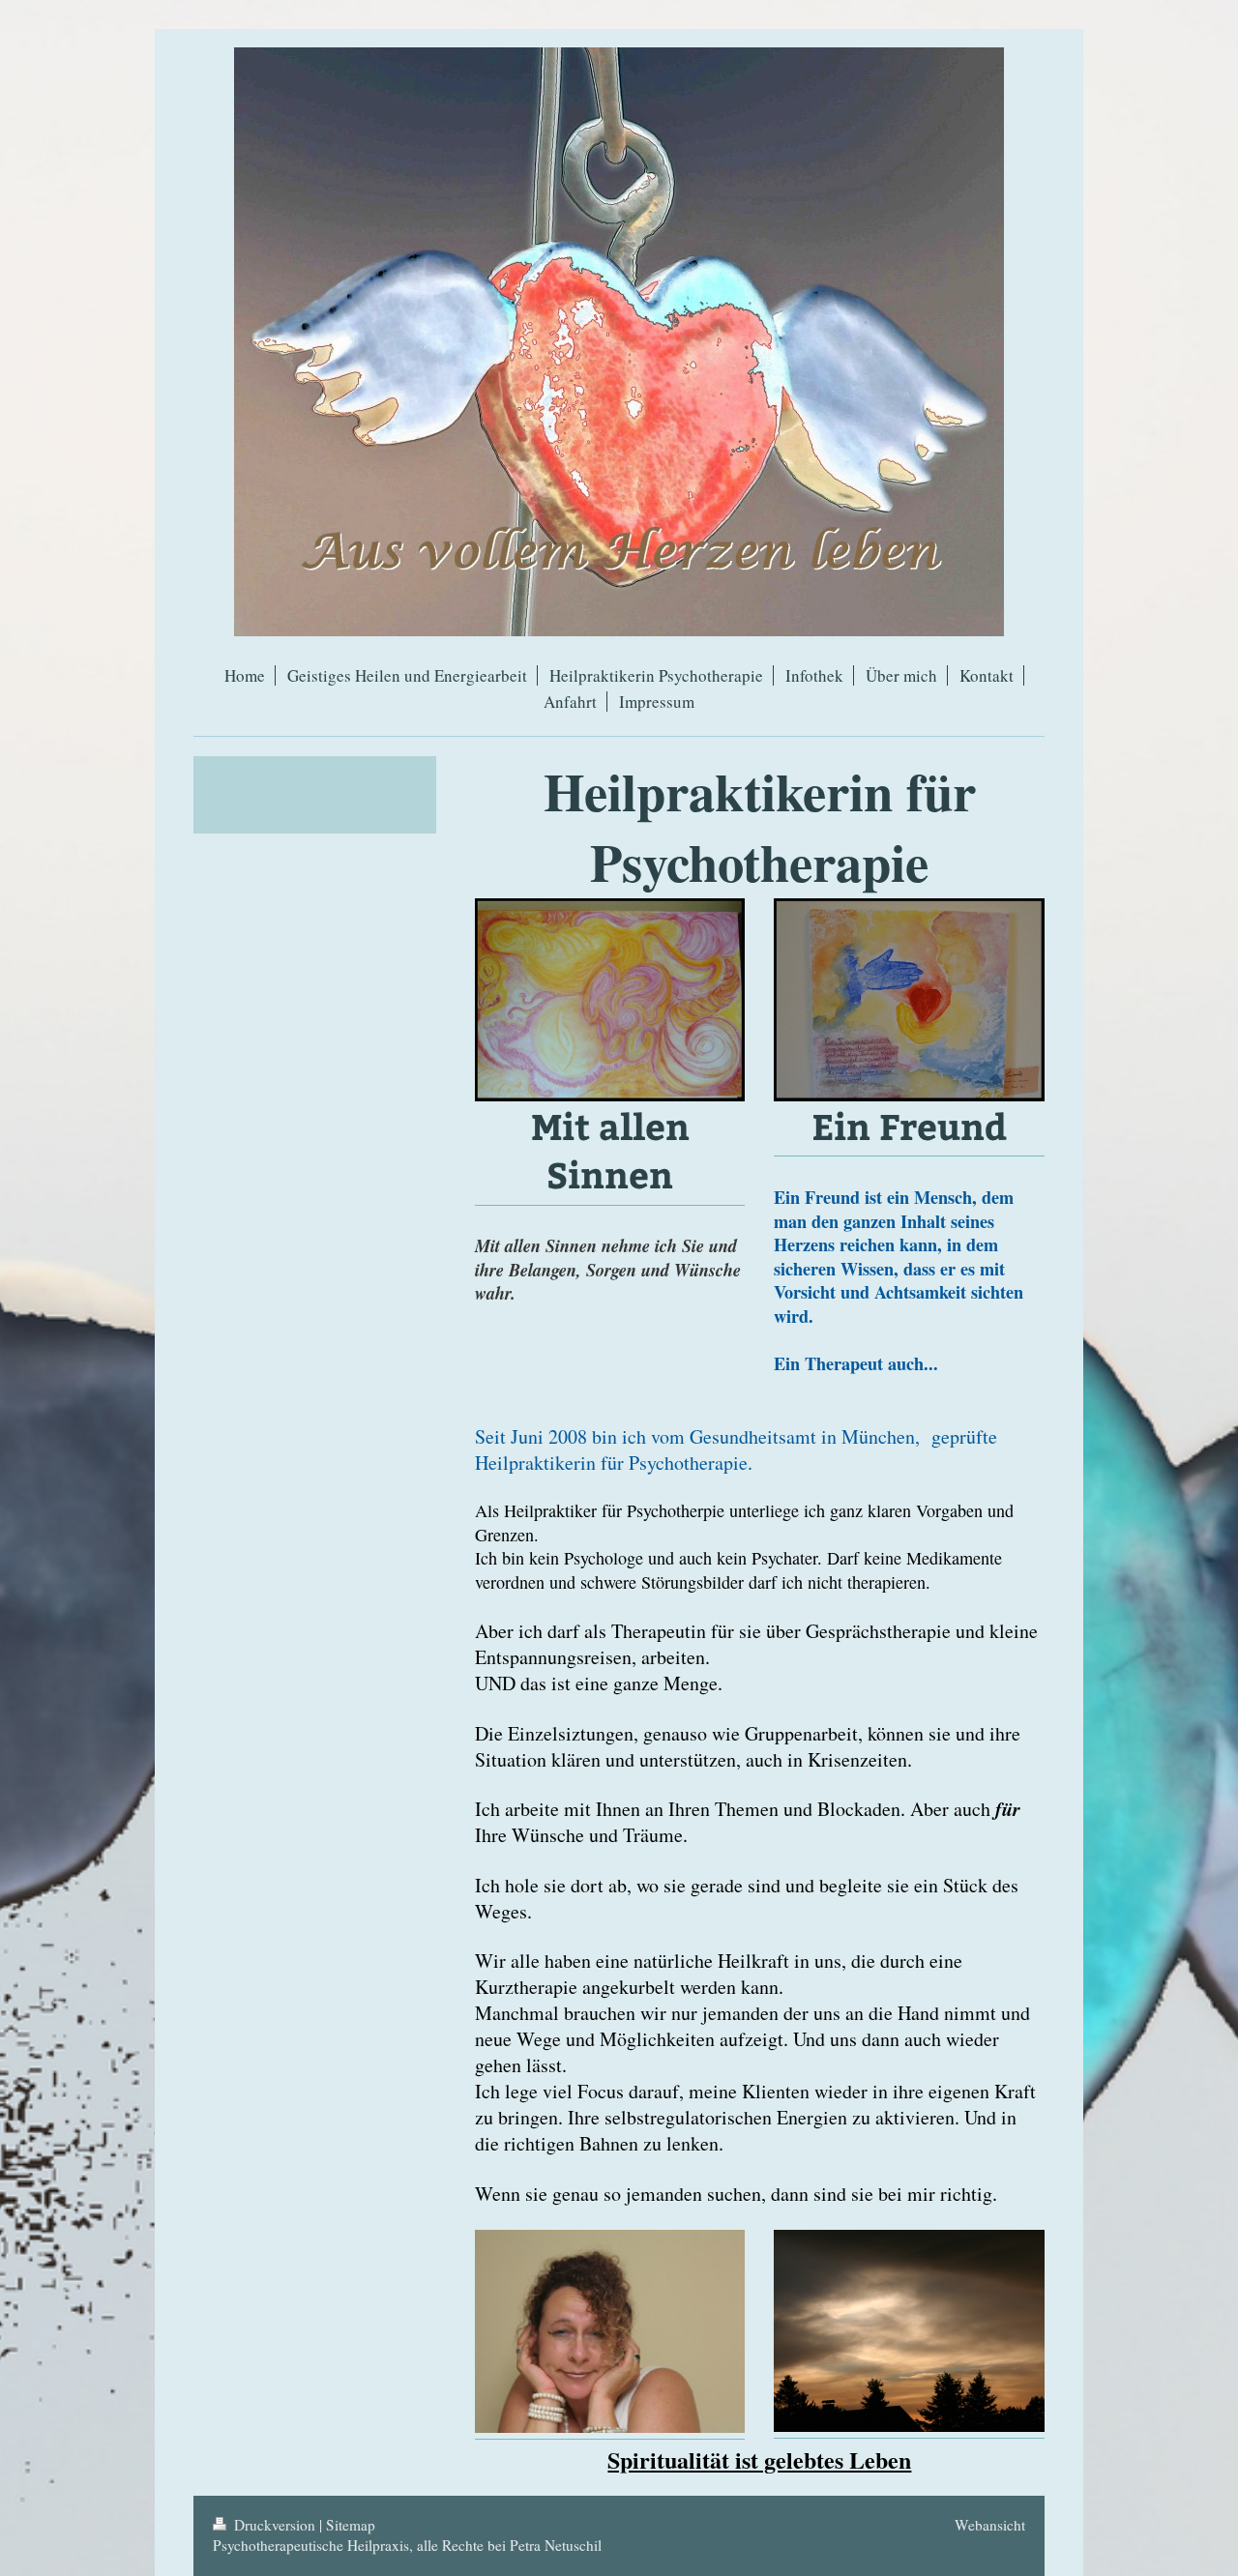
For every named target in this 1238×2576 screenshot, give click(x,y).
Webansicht (990, 2525)
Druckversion (275, 2525)
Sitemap (351, 2525)
